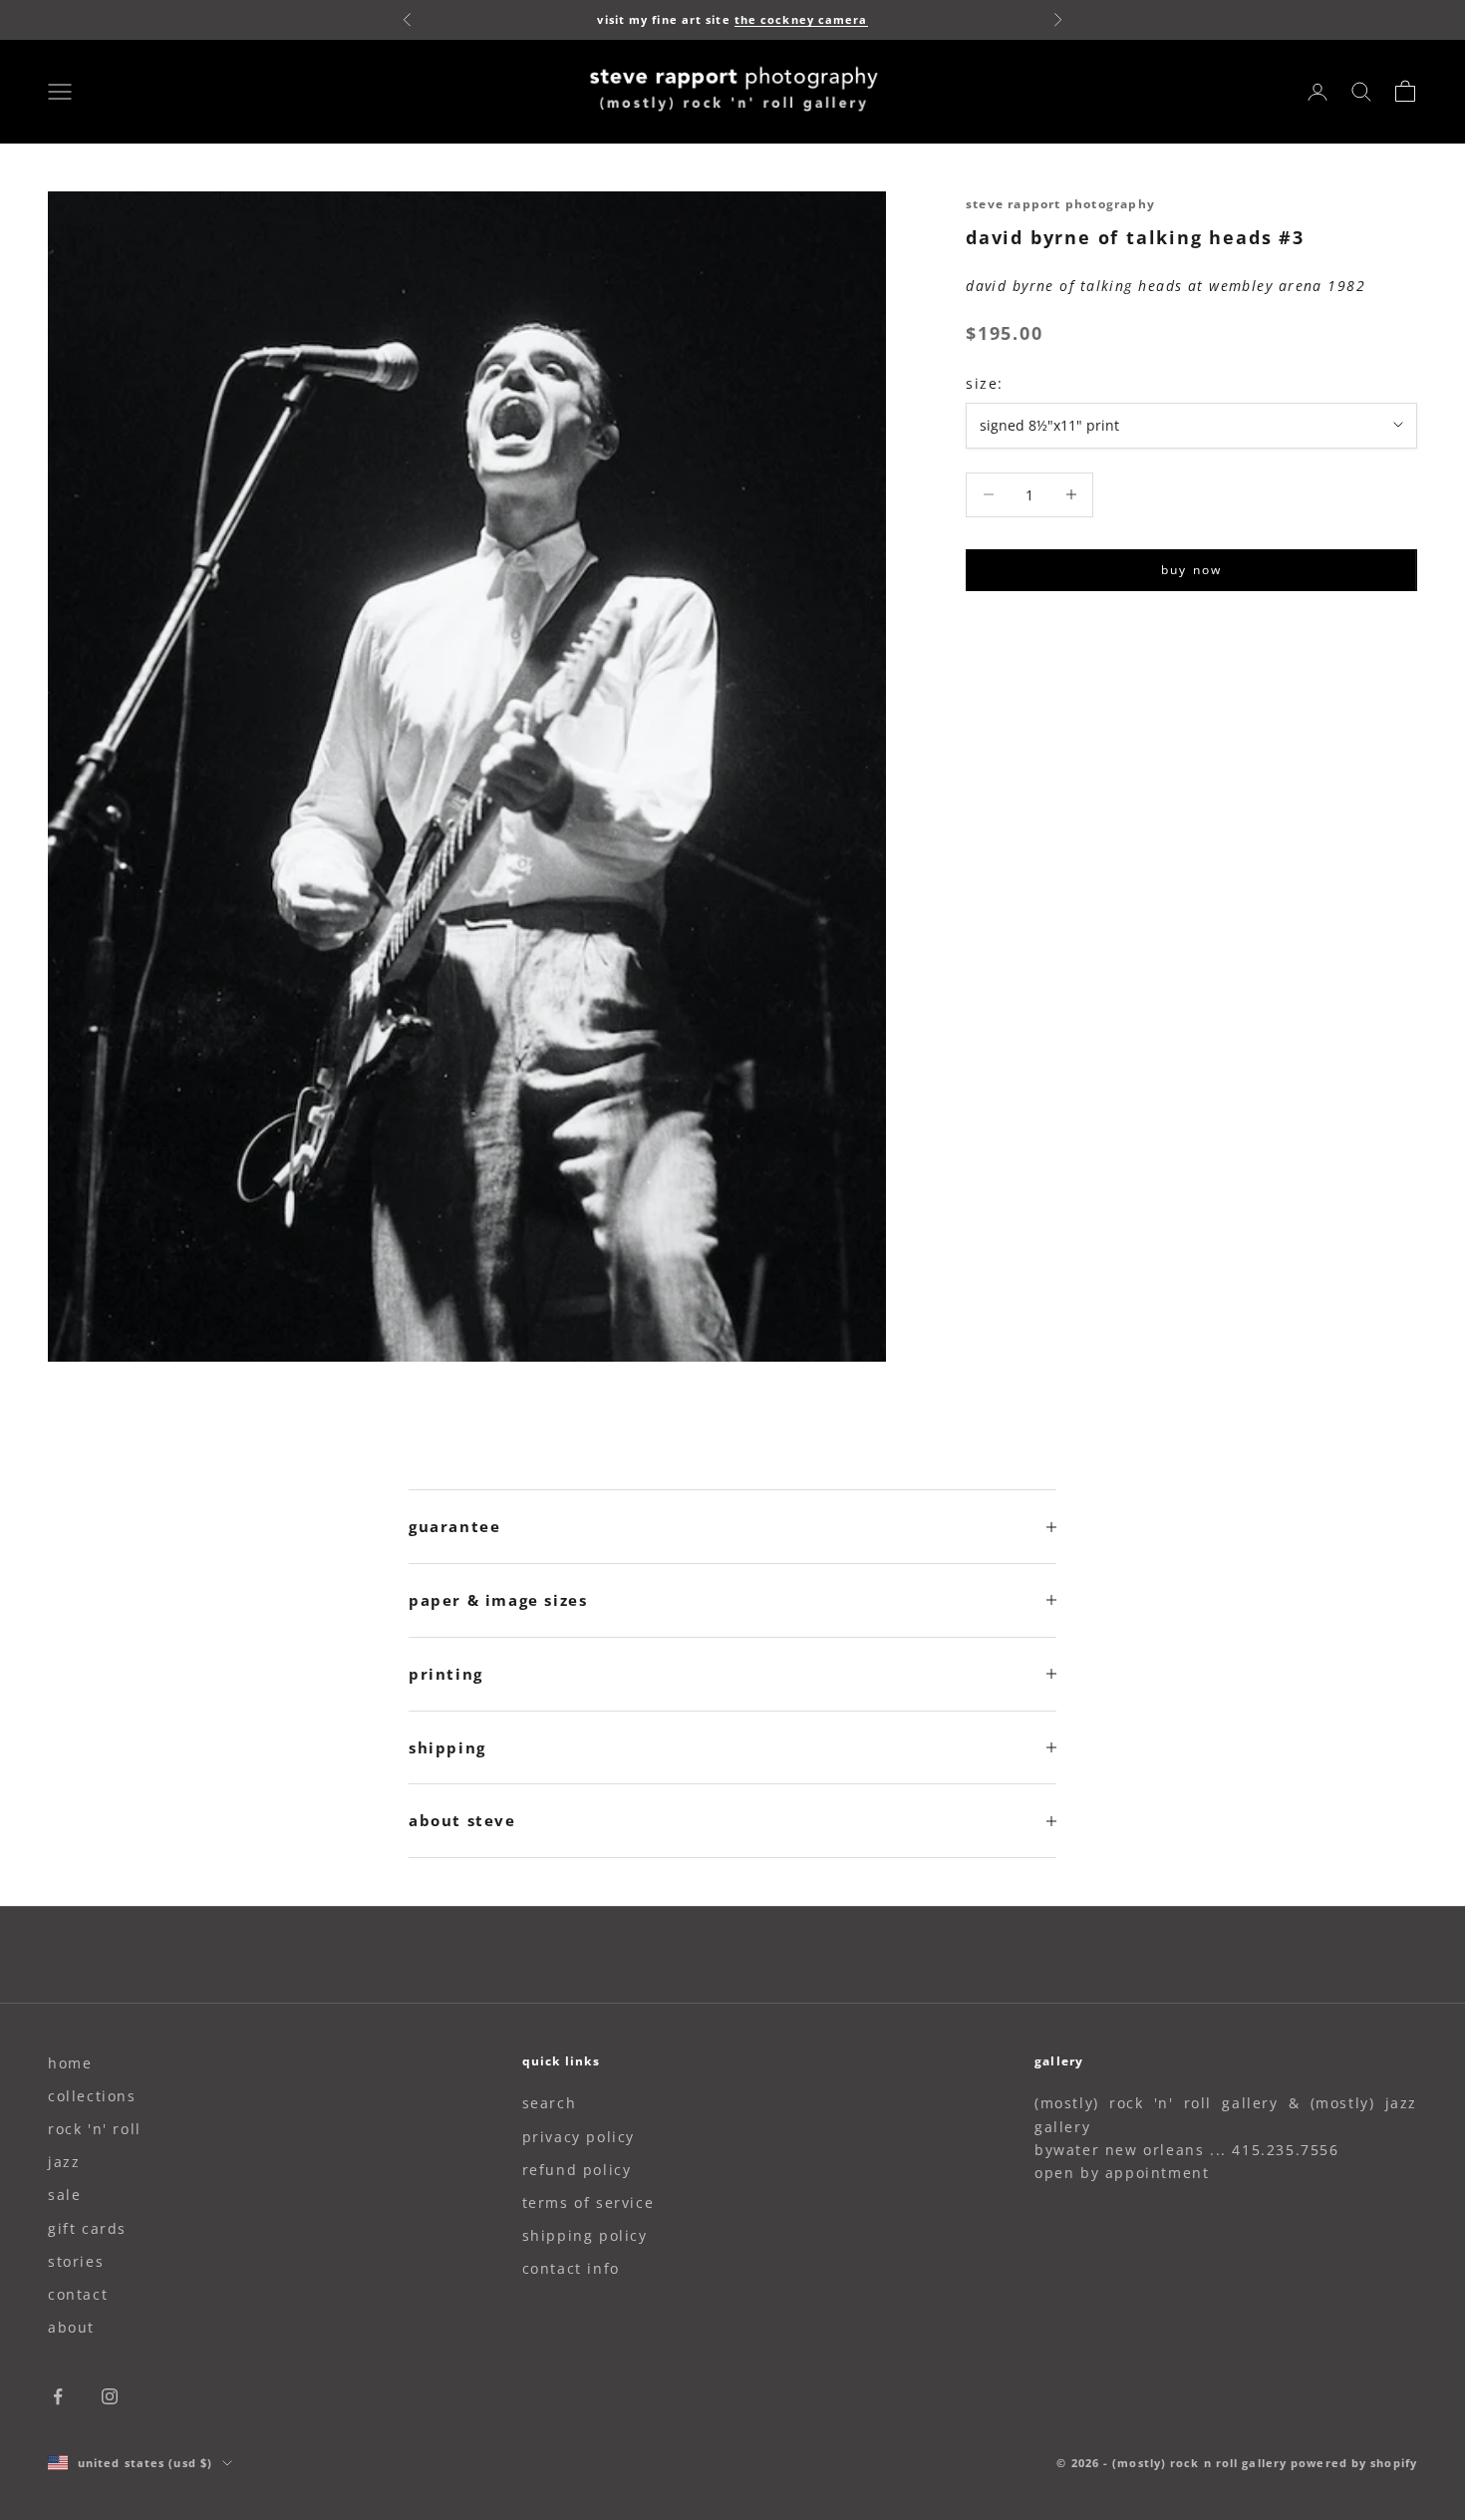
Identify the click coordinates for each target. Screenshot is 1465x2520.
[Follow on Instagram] (110, 2396)
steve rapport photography (1060, 204)
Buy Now (1191, 570)
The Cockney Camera (801, 19)
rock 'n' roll (95, 2129)
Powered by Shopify (1354, 2463)
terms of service (588, 2203)
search (550, 2103)
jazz (64, 2162)
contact (78, 2294)
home (70, 2063)
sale (64, 2195)
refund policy (577, 2170)
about (71, 2327)
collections (92, 2096)
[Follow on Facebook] (58, 2396)
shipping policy (585, 2235)
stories (76, 2261)
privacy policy (579, 2137)
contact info (571, 2268)
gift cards (87, 2228)
